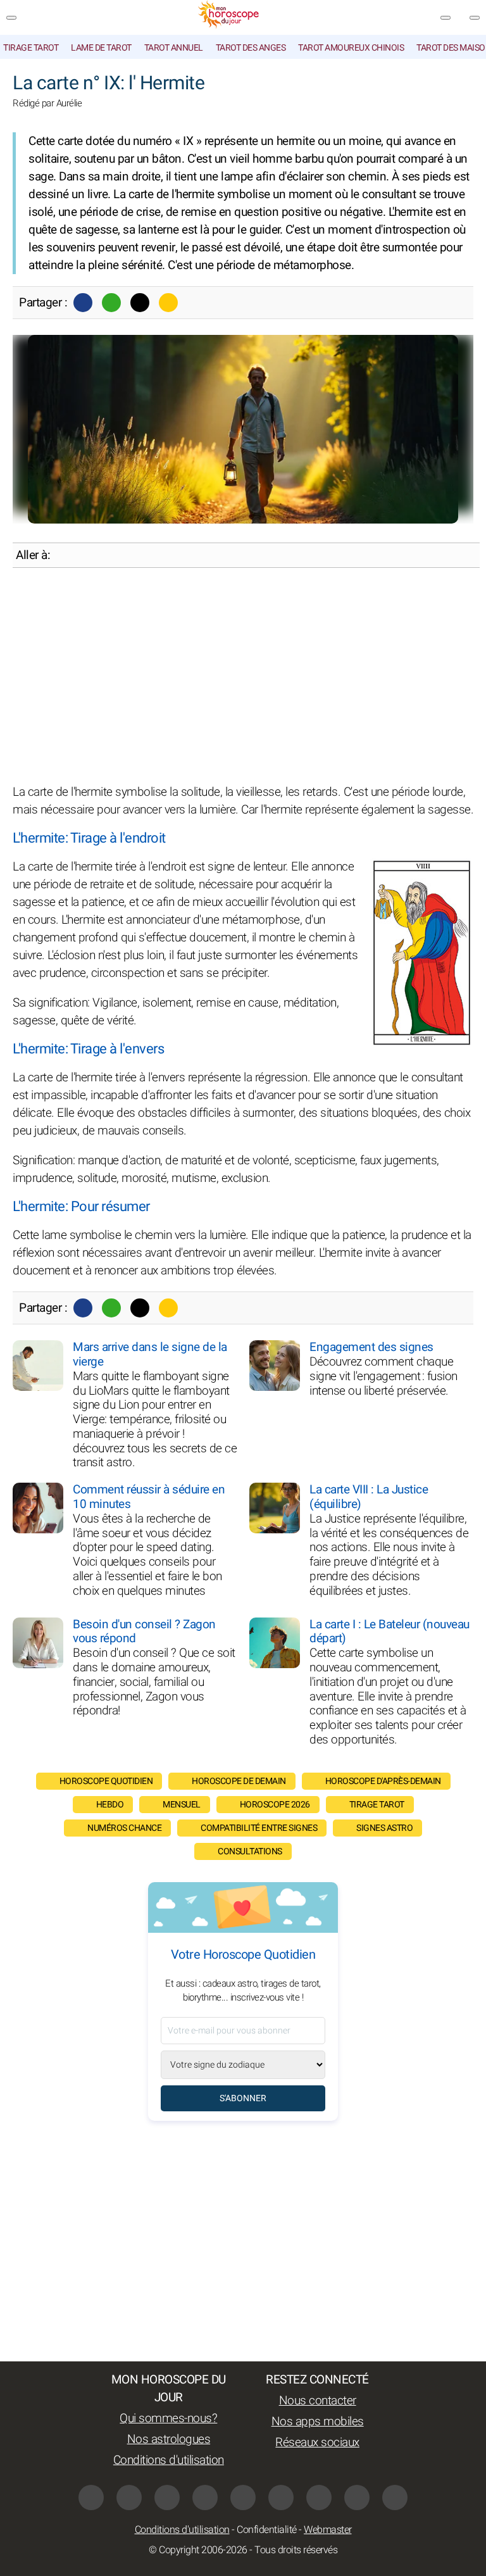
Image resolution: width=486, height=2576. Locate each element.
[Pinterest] (281, 2497)
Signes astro (384, 1828)
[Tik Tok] (243, 2497)
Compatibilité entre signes (259, 1828)
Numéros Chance (124, 1828)
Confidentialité (267, 2530)
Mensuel (182, 1805)
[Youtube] (205, 2497)
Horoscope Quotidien (106, 1781)
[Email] (168, 303)
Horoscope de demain (239, 1781)
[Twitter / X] (140, 303)
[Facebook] (83, 303)
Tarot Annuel (174, 48)
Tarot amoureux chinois (351, 48)
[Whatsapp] (111, 303)
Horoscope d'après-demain (383, 1781)
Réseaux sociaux (317, 2442)
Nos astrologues (169, 2439)
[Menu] (11, 18)
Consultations (250, 1851)
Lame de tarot (101, 48)
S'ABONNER (243, 2098)
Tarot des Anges (251, 48)
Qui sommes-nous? (168, 2418)
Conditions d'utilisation (169, 2460)
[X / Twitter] (319, 2497)
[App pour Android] (395, 2497)
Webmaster (328, 2530)
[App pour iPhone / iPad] (357, 2497)
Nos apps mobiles (318, 2422)
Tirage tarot (31, 48)
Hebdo (110, 1805)
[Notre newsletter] (445, 18)
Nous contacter (318, 2401)
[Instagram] (129, 2497)
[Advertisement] (243, 675)
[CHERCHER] (475, 18)
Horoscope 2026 (275, 1805)
